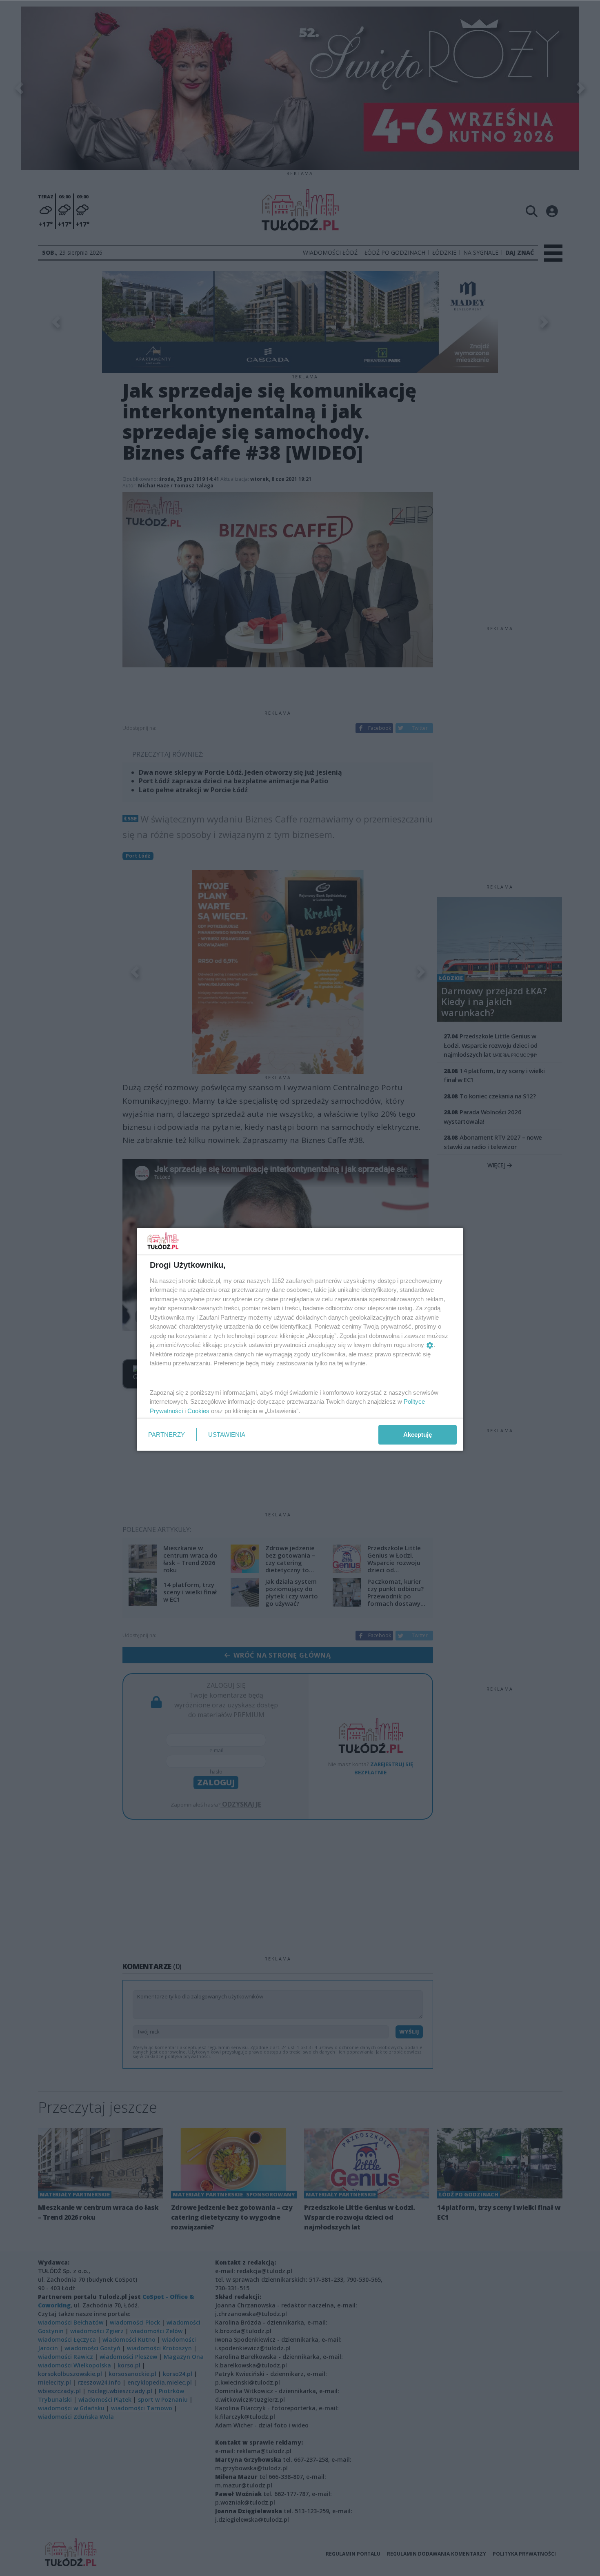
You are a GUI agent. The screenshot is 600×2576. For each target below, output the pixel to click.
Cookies (198, 1411)
